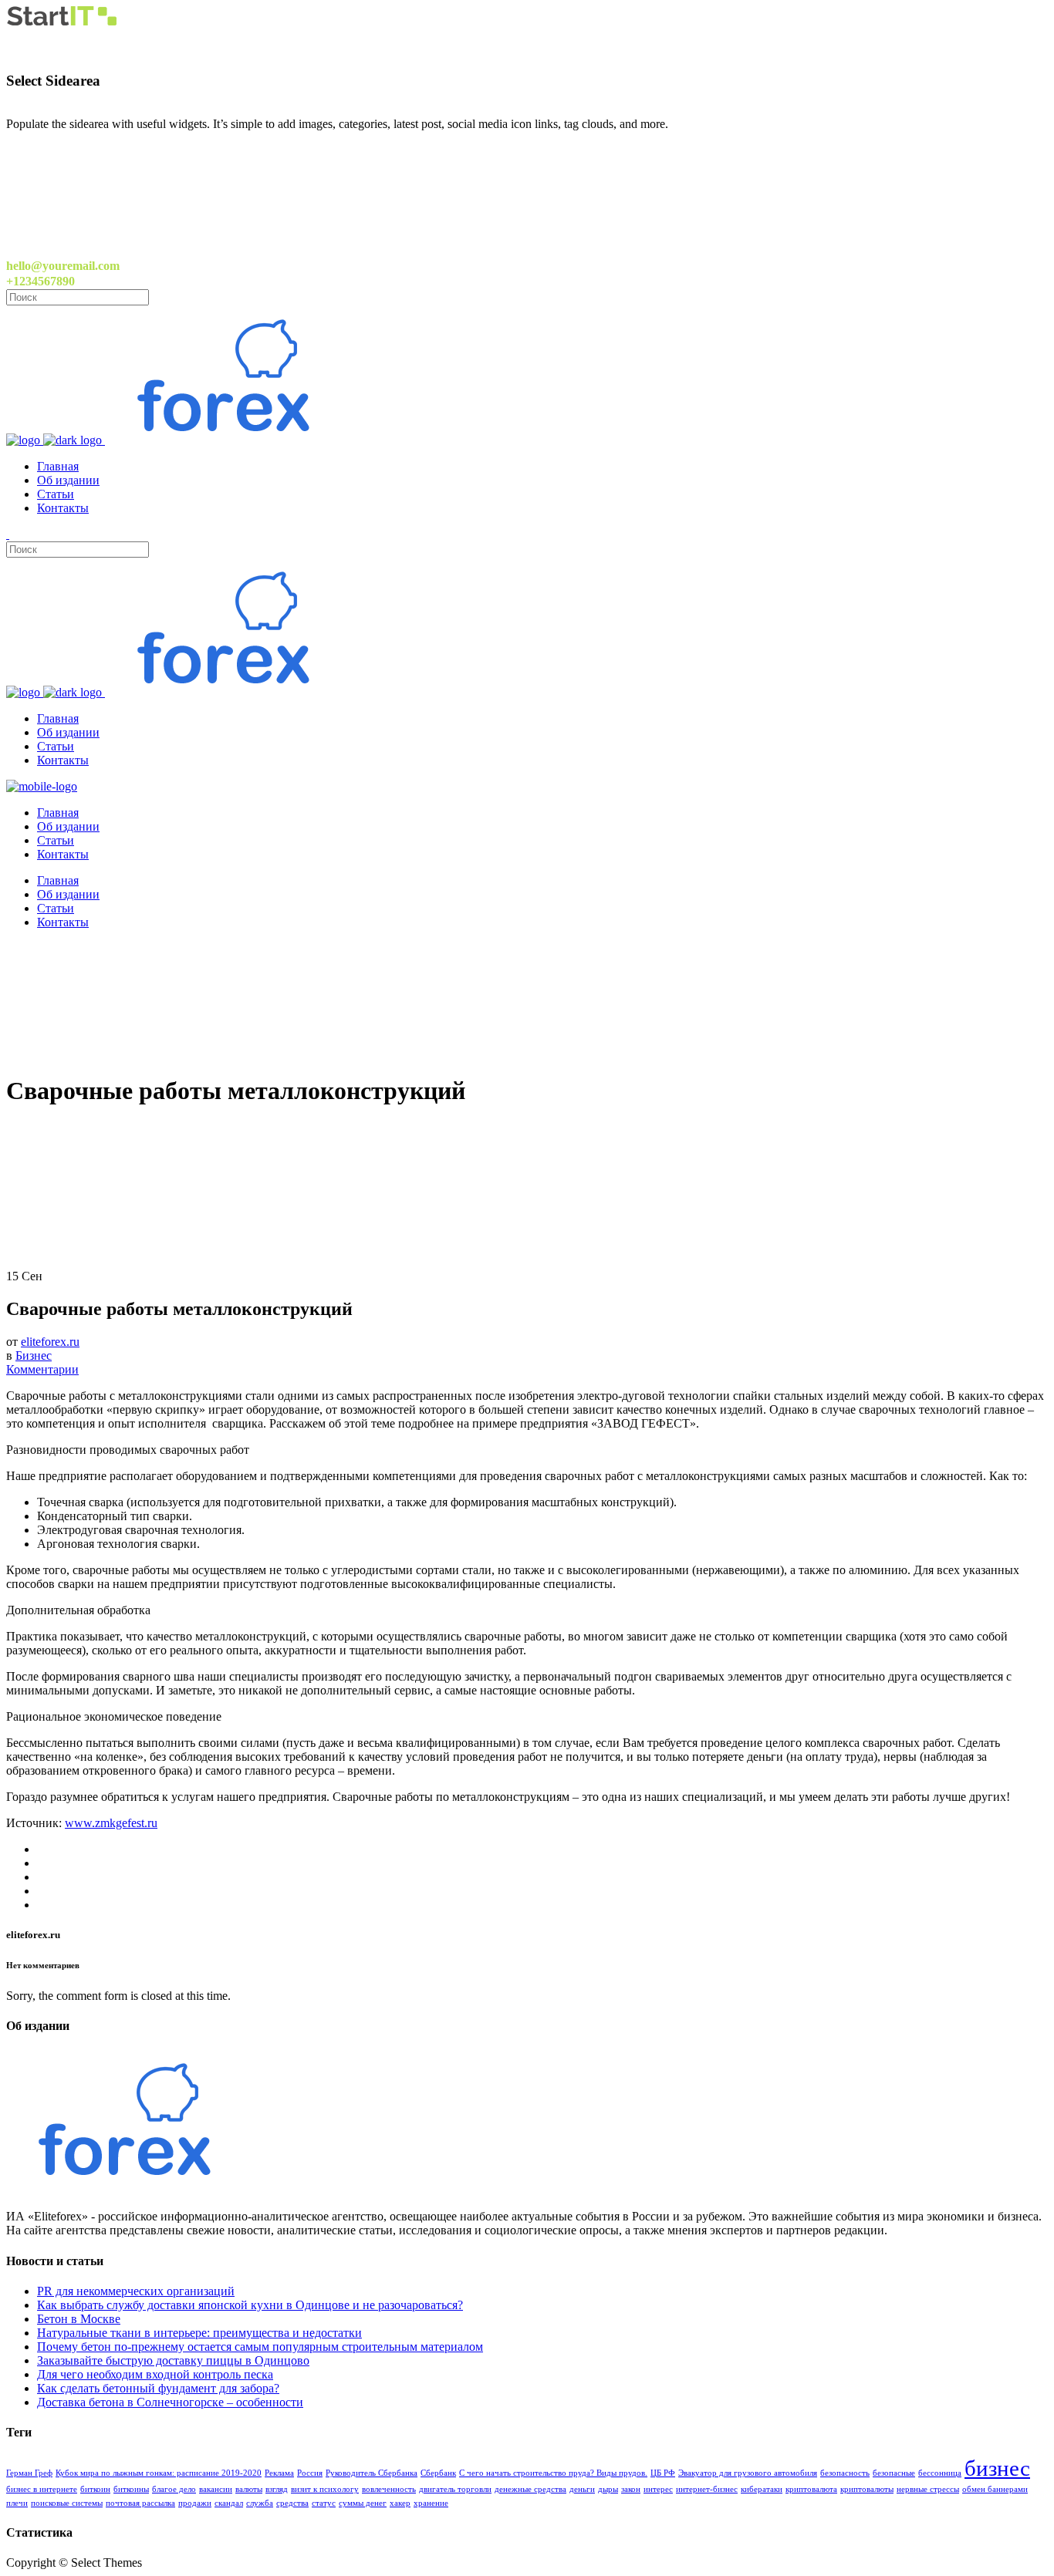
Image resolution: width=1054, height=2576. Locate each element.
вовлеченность (389, 2489)
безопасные (894, 2473)
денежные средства (530, 2489)
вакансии (216, 2489)
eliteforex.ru (50, 1342)
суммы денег (363, 2503)
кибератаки (762, 2489)
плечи (17, 2503)
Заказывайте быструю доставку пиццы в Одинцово (173, 2360)
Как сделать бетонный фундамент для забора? (158, 2388)
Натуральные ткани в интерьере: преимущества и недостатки (199, 2333)
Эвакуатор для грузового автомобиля (748, 2473)
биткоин (95, 2489)
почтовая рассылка (140, 2503)
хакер (400, 2503)
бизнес (997, 2468)
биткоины (131, 2489)
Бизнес (34, 1355)
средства (292, 2503)
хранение (431, 2503)
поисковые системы (67, 2503)
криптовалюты (867, 2489)
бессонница (940, 2473)
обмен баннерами (995, 2489)
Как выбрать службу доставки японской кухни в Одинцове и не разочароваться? (250, 2305)
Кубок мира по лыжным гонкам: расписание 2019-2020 (159, 2473)
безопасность (845, 2473)
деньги (582, 2489)
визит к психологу (325, 2489)
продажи (195, 2503)
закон (631, 2489)
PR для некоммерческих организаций (136, 2291)
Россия (310, 2473)
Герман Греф (29, 2473)
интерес (658, 2489)
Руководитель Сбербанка (372, 2473)
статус (324, 2503)
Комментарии (42, 1369)
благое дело (174, 2489)
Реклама (279, 2473)
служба (260, 2503)
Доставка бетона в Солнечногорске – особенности (170, 2402)
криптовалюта (811, 2489)
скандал (229, 2503)
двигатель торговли (455, 2489)
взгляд (277, 2489)
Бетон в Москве (79, 2319)
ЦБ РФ (663, 2473)
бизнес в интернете (42, 2489)
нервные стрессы (928, 2489)
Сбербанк (438, 2473)
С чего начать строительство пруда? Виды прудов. (553, 2473)
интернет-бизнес (707, 2489)
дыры (608, 2489)
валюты (249, 2489)
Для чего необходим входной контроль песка (155, 2374)
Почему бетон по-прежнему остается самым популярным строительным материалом (260, 2347)
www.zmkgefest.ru (111, 1823)
